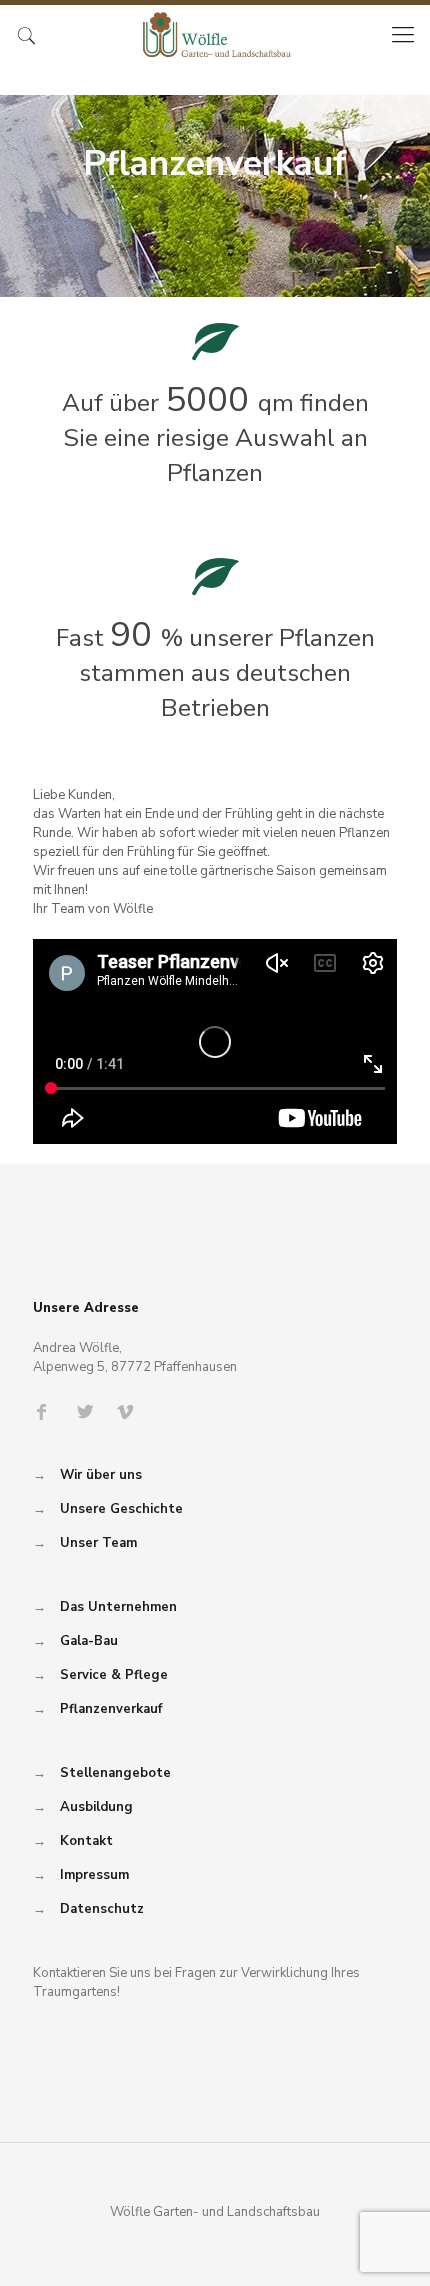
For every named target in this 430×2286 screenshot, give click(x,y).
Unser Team (98, 1543)
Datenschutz (102, 1909)
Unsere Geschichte (121, 1509)
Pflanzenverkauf (111, 1709)
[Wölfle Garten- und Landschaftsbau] (215, 35)
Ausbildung (96, 1807)
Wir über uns (101, 1475)
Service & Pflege (114, 1675)
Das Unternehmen (118, 1607)
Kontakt (86, 1841)
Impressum (94, 1875)
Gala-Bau (89, 1641)
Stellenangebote (115, 1773)
